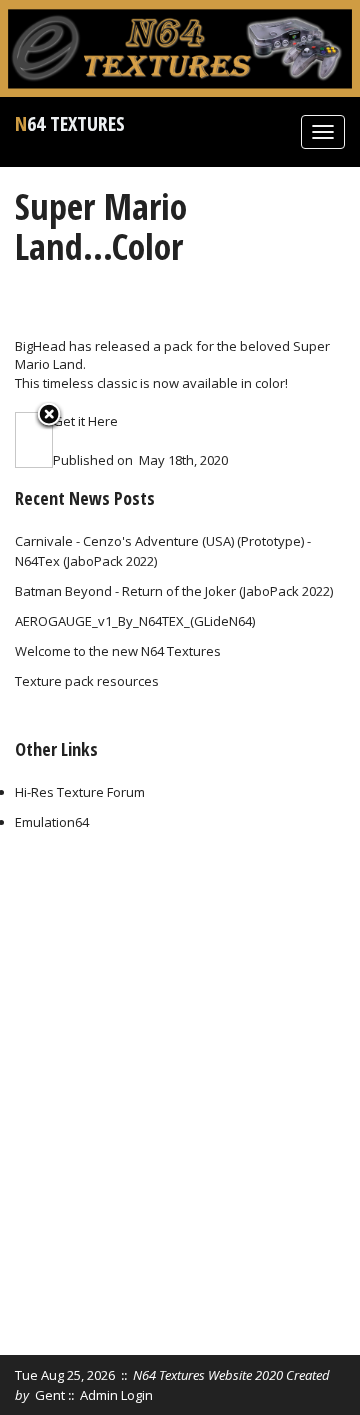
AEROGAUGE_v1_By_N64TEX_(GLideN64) (135, 621)
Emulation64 (52, 822)
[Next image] (45, 440)
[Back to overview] (49, 416)
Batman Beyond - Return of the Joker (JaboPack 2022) (174, 591)
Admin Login (116, 1395)
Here (103, 421)
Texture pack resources (87, 681)
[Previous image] (22, 440)
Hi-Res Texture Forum (80, 792)
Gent (50, 1395)
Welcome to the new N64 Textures (118, 651)
